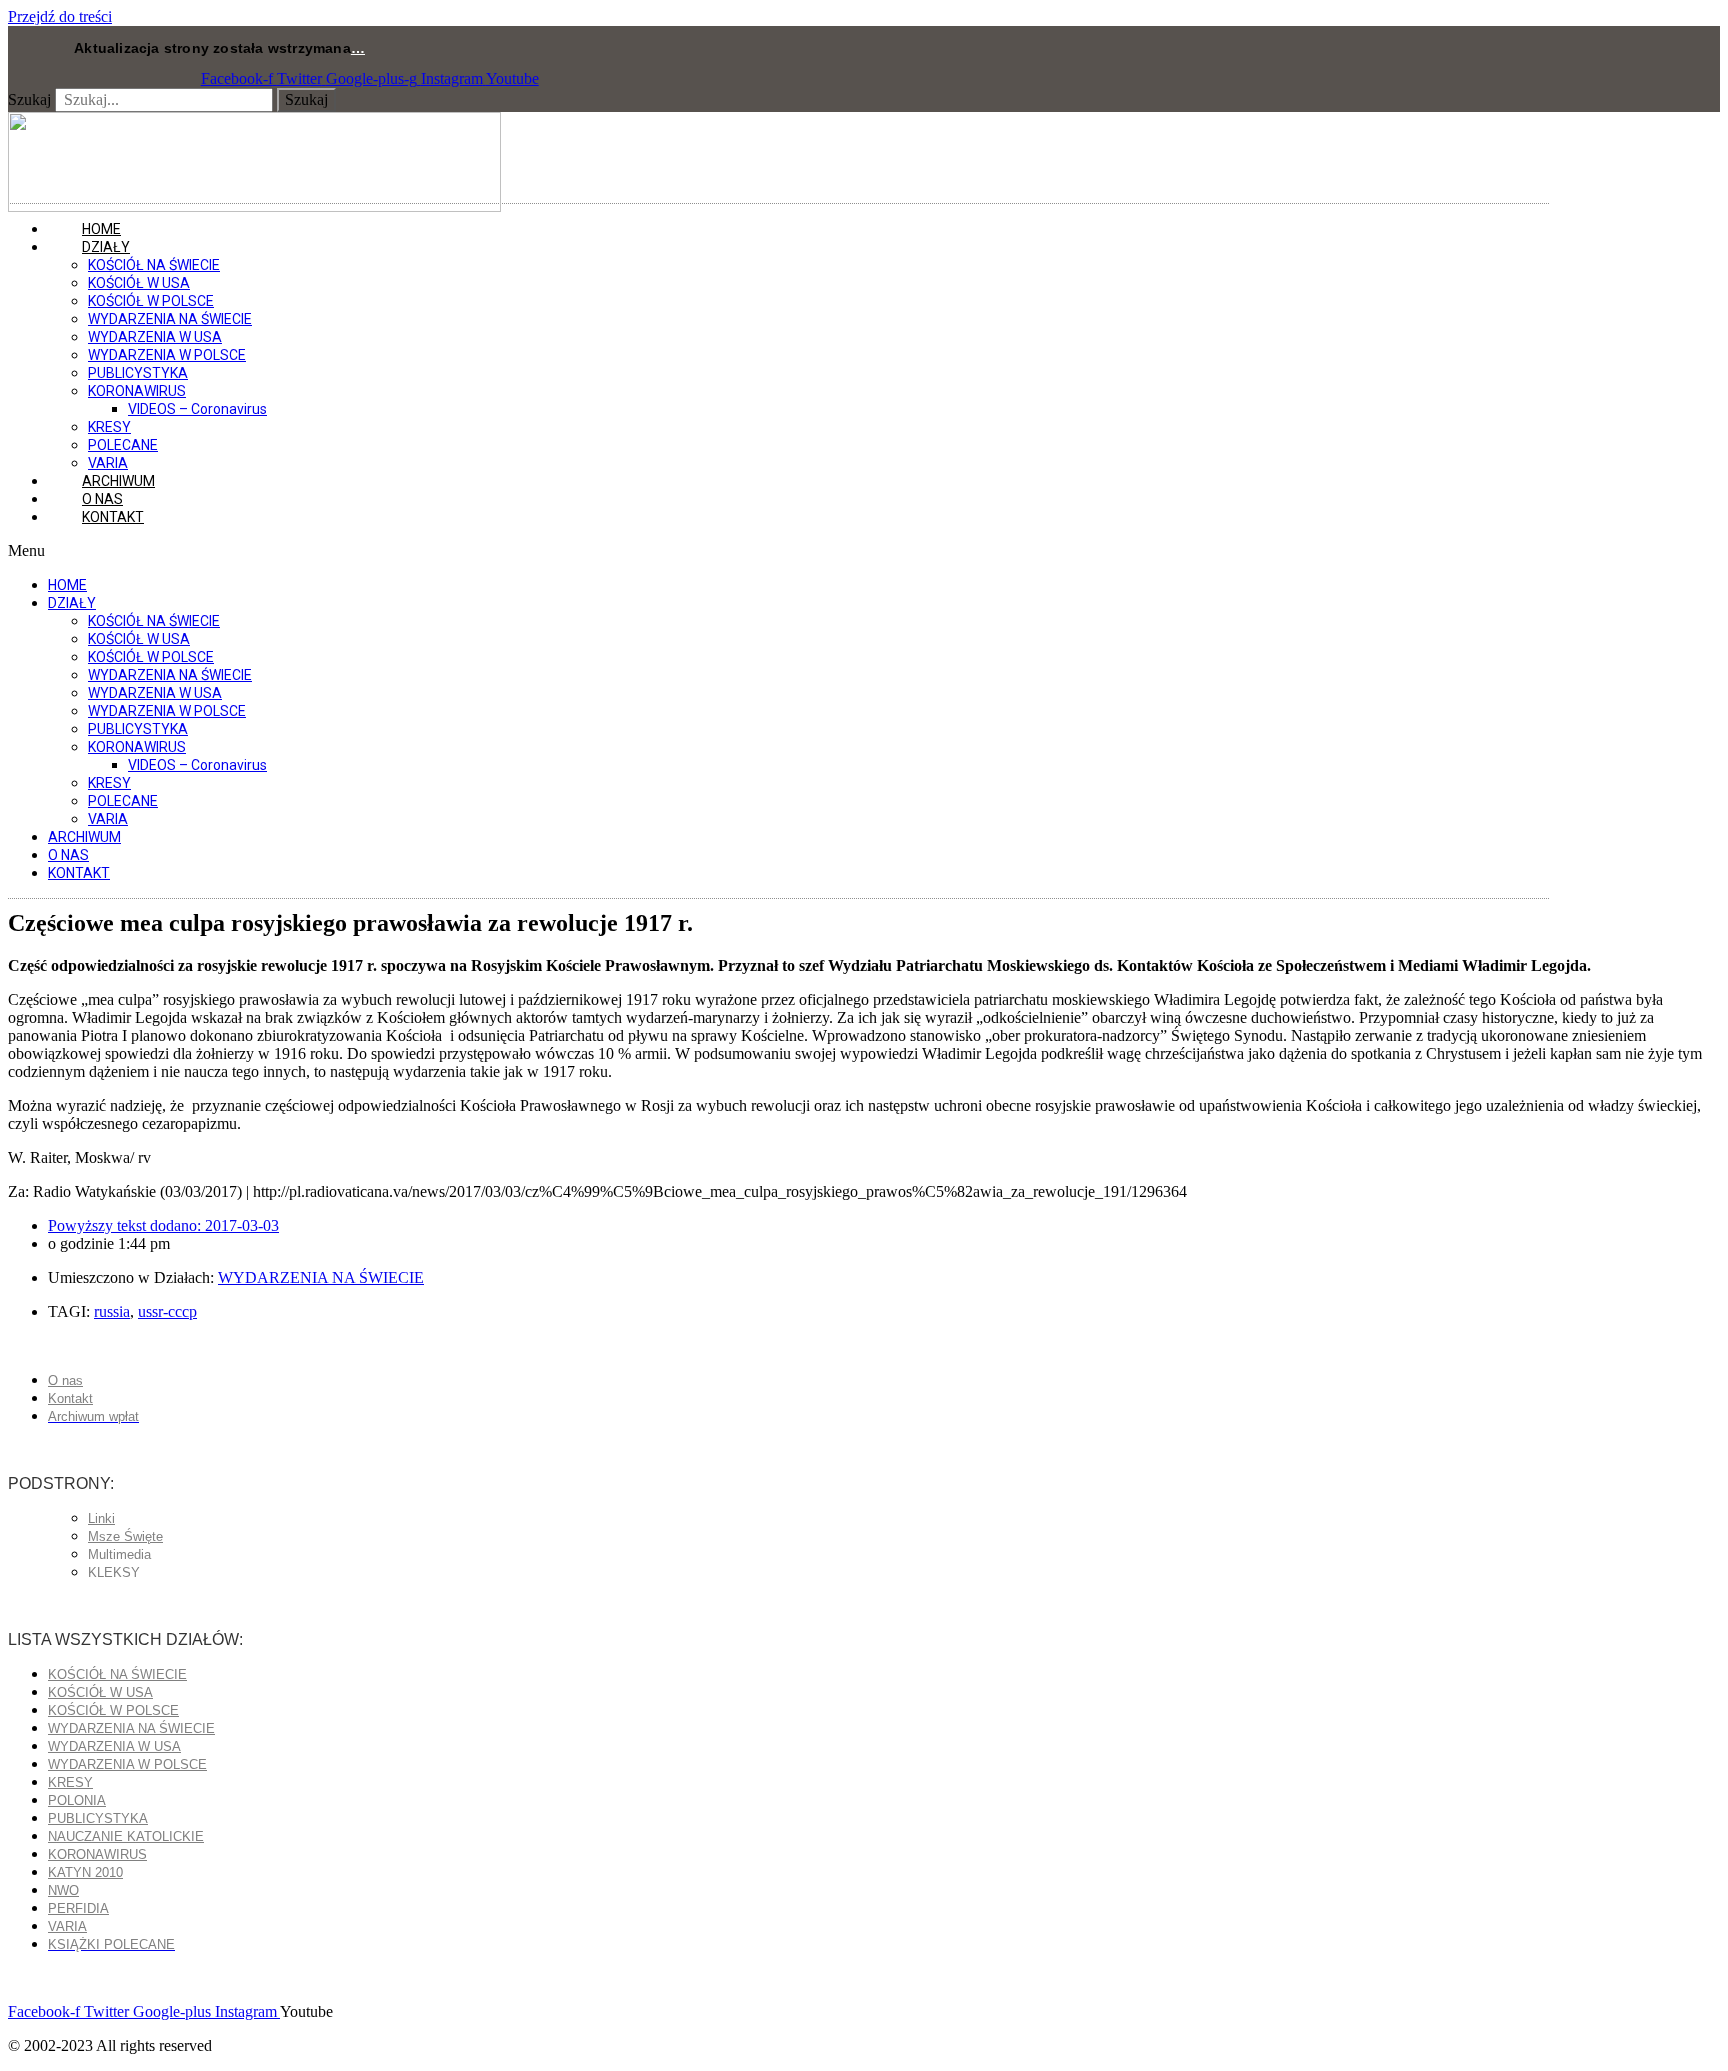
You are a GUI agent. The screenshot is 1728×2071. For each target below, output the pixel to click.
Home (67, 585)
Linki (101, 1518)
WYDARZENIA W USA (155, 337)
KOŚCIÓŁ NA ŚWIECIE (154, 265)
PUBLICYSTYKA (138, 373)
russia (112, 1311)
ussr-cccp (167, 1311)
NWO (63, 1890)
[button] (778, 551)
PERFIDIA (78, 1908)
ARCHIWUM (84, 837)
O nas (68, 855)
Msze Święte (125, 1536)
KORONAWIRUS (137, 391)
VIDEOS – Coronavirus (197, 409)
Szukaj (29, 99)
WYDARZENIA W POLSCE (167, 355)
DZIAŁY (106, 247)
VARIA (108, 819)
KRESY (109, 427)
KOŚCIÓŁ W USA (139, 283)
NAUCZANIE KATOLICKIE (126, 1836)
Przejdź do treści (60, 16)
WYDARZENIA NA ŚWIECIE (170, 319)
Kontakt (113, 517)
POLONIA (77, 1800)
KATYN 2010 (85, 1872)
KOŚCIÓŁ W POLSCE (151, 301)
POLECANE (123, 445)
